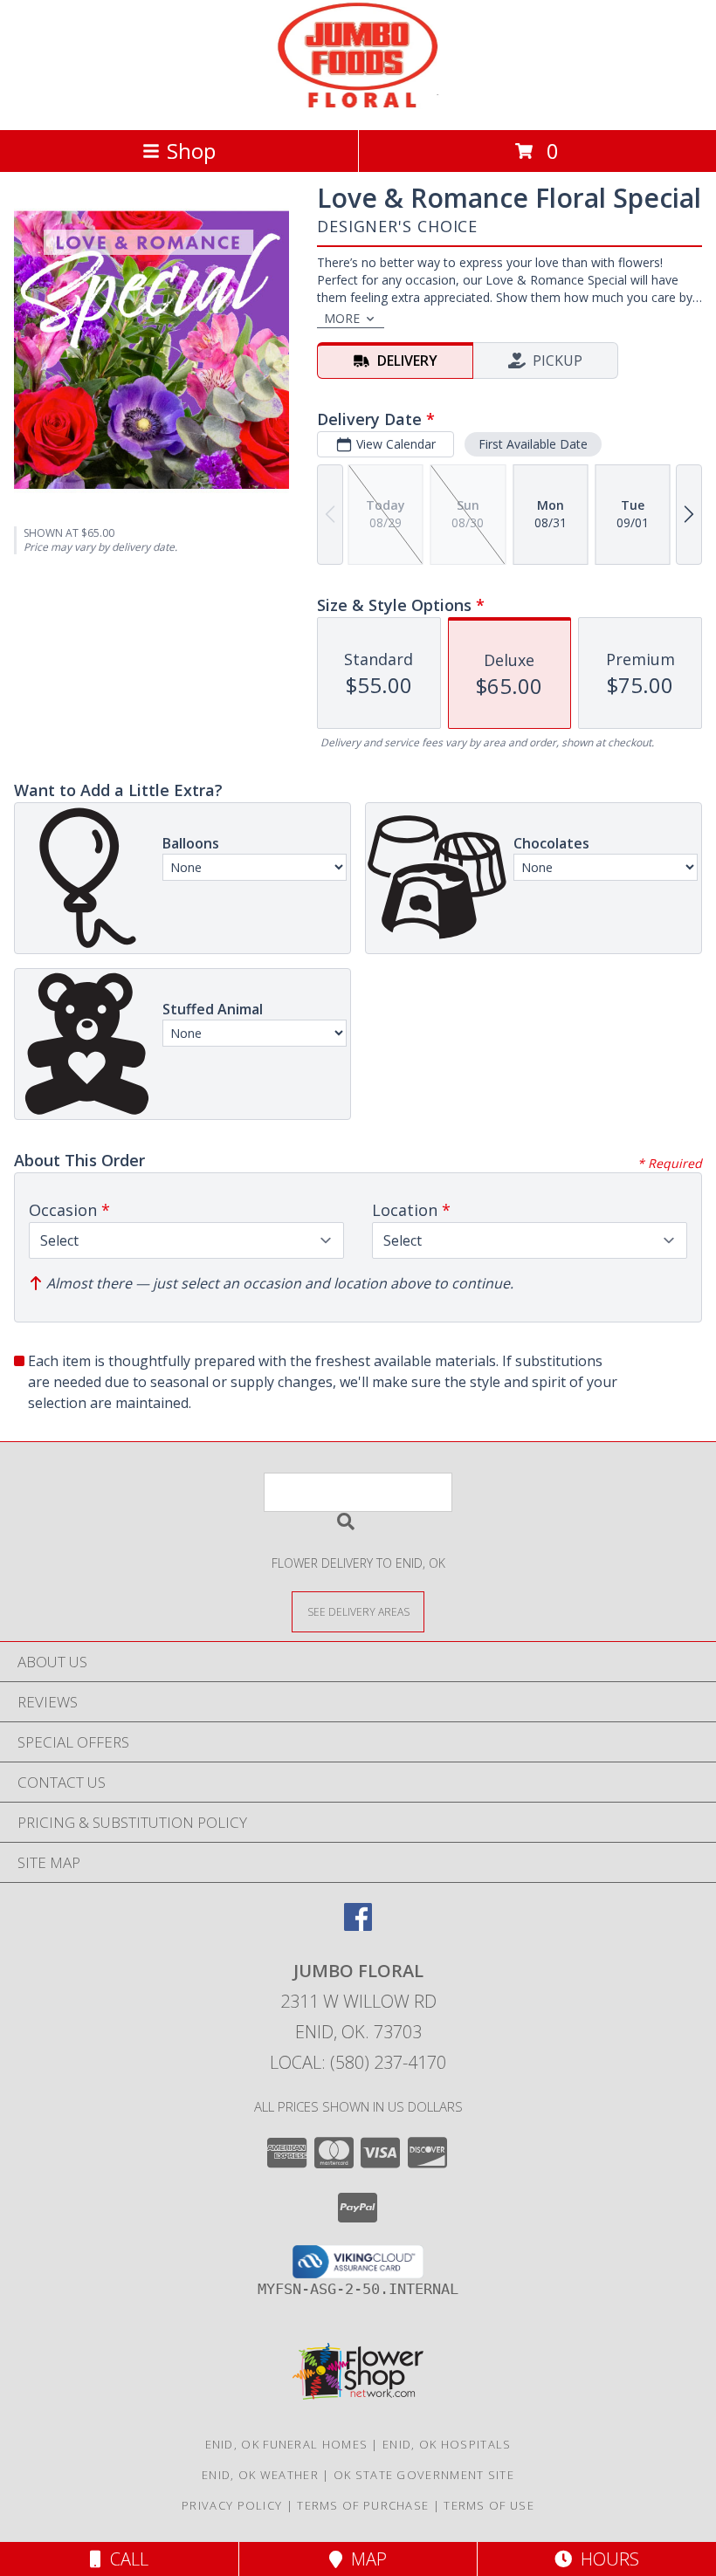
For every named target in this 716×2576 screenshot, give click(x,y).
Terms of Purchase (363, 2505)
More (342, 318)
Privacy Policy (232, 2505)
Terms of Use (489, 2505)
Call (125, 2559)
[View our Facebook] (358, 1925)
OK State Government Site (424, 2475)
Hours (606, 2559)
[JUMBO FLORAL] (358, 104)
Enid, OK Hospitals (447, 2444)
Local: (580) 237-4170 (358, 2062)
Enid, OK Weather (260, 2475)
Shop (191, 151)
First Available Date (533, 444)
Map (365, 2559)
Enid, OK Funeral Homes (287, 2444)
